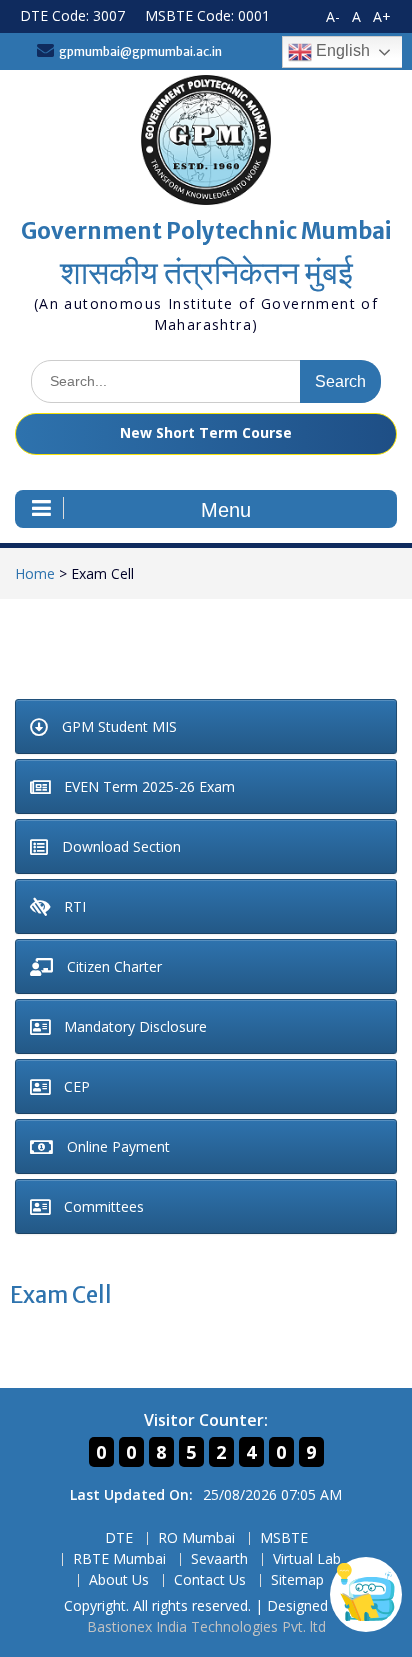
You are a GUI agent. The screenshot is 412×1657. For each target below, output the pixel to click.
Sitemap (297, 1580)
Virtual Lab (307, 1559)
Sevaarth (219, 1559)
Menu (226, 510)
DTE (119, 1538)
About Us (119, 1580)
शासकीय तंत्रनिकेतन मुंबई (206, 273)
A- (333, 16)
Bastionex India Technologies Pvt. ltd (206, 1626)
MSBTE (284, 1538)
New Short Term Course (206, 432)
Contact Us (210, 1580)
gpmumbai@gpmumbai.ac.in (140, 51)
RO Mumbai (196, 1538)
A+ (382, 16)
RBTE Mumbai (119, 1559)
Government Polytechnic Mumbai (206, 231)
